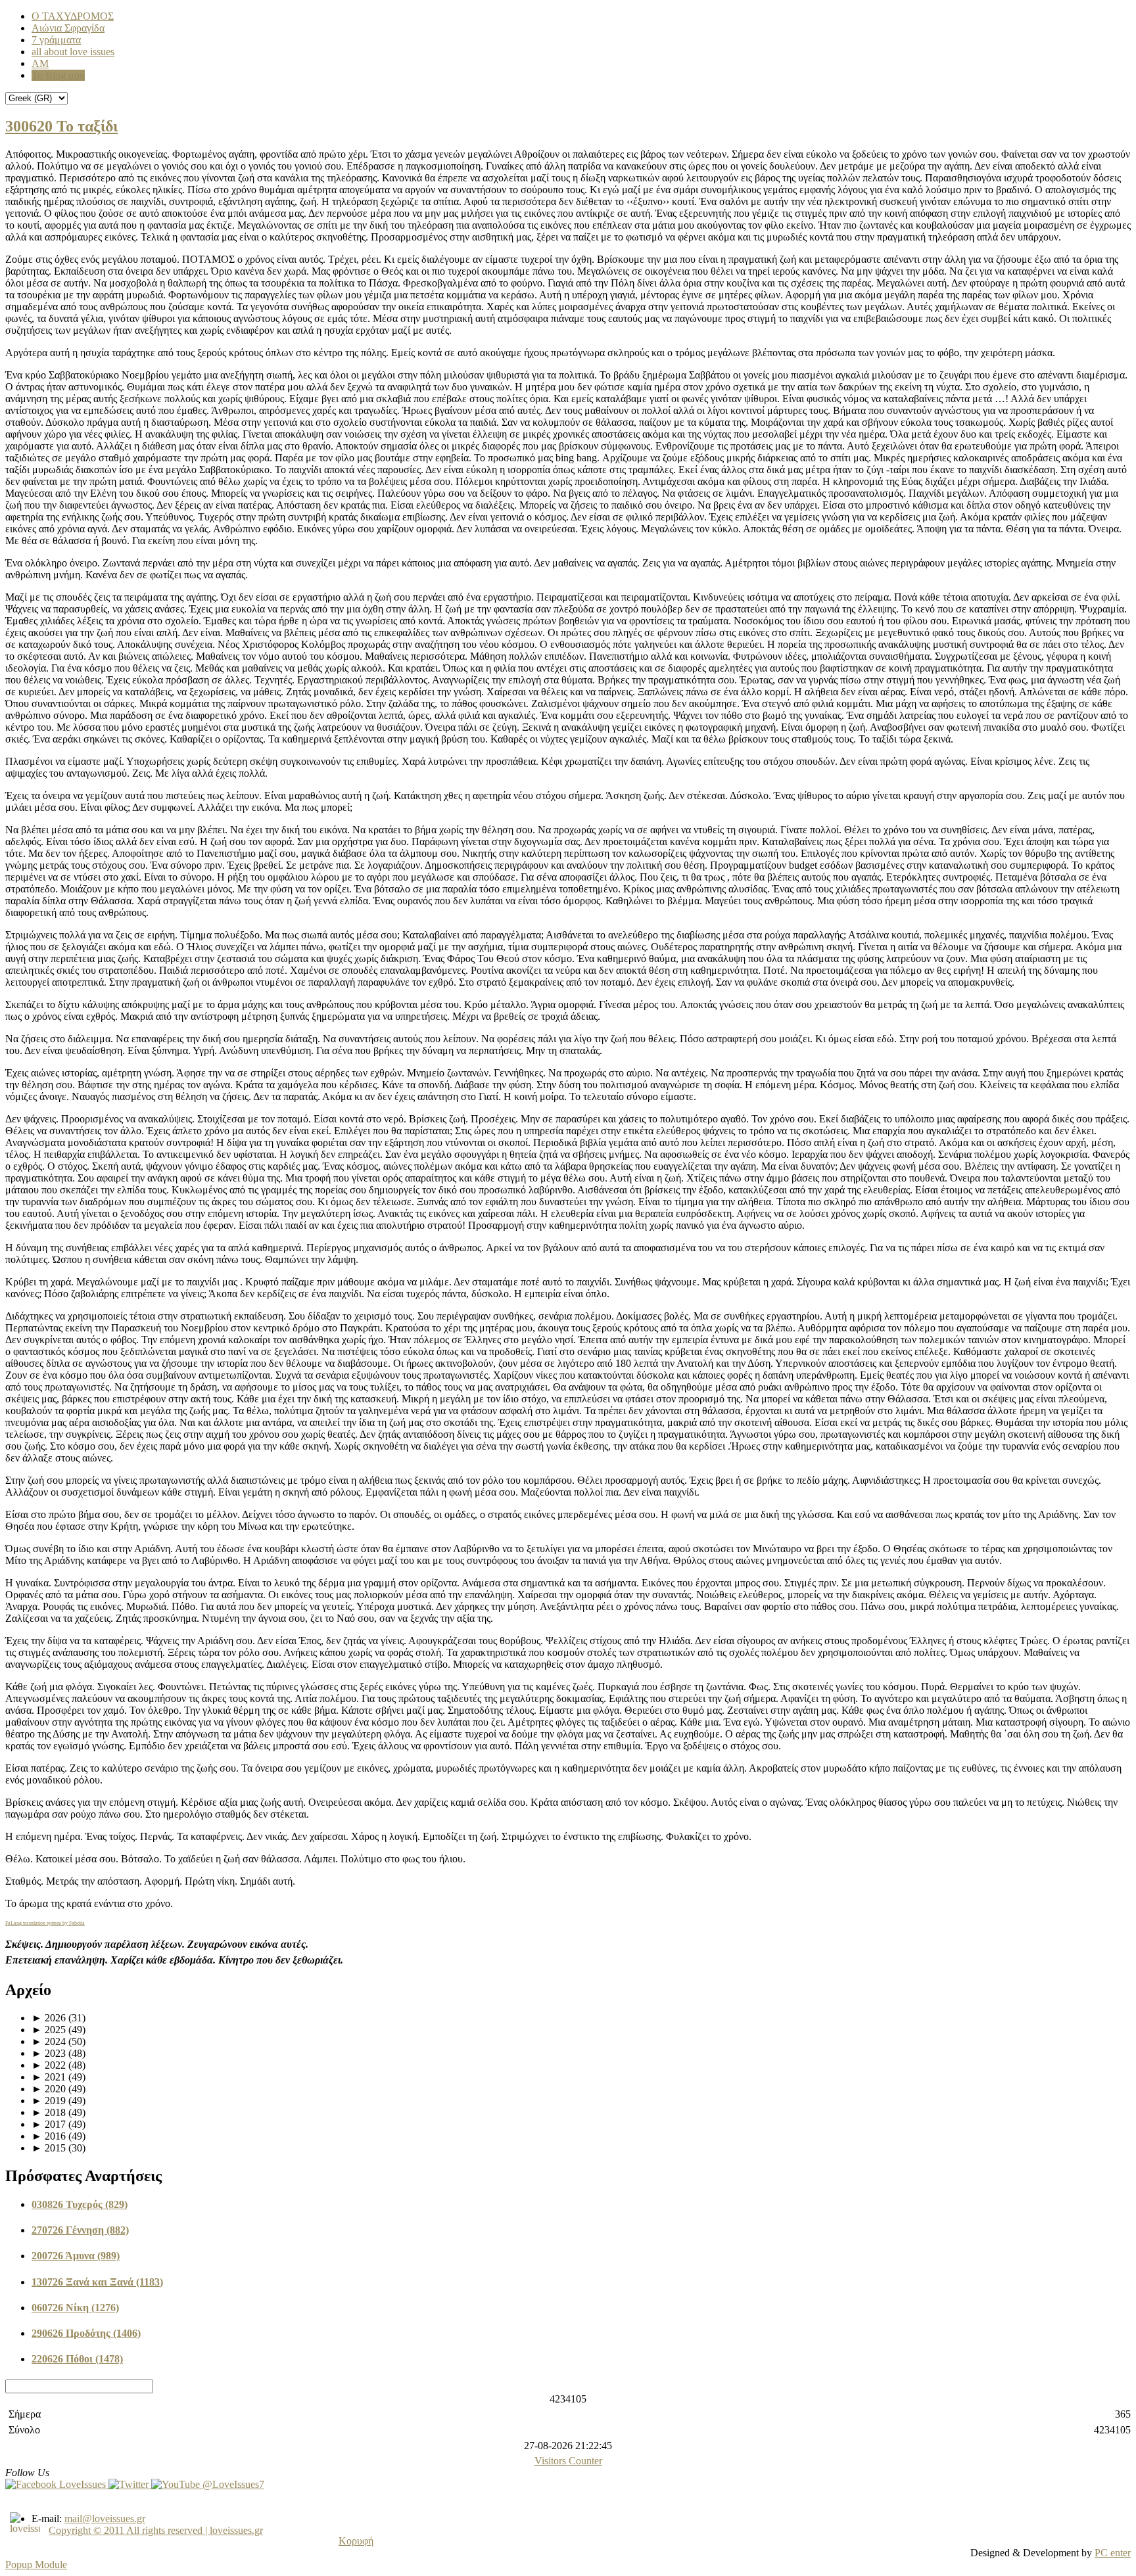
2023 (49, 2053)
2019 (49, 2101)
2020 (49, 2089)
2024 (49, 2041)
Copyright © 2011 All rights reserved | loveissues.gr (156, 2530)
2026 (49, 2018)
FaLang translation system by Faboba (45, 1923)
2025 (49, 2030)
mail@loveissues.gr (105, 2518)
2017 (49, 2124)
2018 (49, 2112)
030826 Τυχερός (80, 2204)
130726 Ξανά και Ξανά (97, 2282)
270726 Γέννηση (80, 2230)
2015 (49, 2148)
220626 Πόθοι (77, 2359)
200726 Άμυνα (76, 2256)
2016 (49, 2136)
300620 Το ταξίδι (61, 126)
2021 (49, 2077)
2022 (49, 2065)
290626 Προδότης (86, 2333)
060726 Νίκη (75, 2308)
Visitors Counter (568, 2461)
